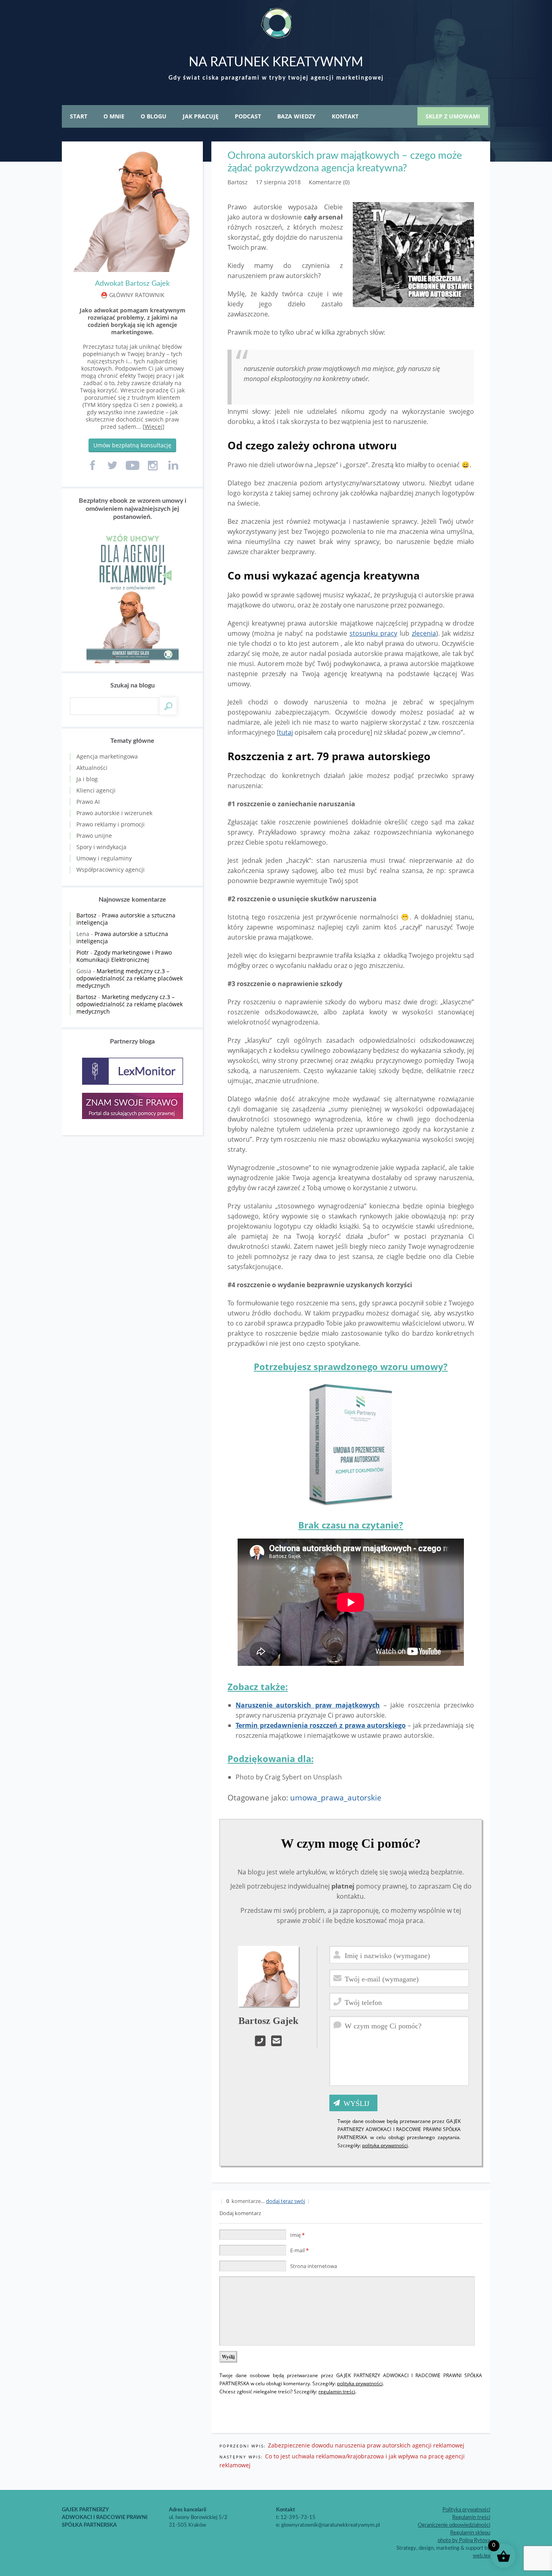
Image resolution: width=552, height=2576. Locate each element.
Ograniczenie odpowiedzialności (454, 2525)
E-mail (299, 2250)
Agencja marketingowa (107, 756)
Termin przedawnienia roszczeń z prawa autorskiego (321, 1725)
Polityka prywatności (466, 2510)
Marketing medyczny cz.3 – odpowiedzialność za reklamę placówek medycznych (130, 978)
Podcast (248, 116)
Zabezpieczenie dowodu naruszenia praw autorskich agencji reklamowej (366, 2445)
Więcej (154, 427)
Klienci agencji (96, 790)
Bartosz (86, 915)
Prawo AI (88, 802)
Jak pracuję (201, 116)
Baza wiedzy (296, 116)
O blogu (154, 116)
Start (79, 116)
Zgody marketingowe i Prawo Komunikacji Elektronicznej (124, 956)
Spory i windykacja (101, 847)
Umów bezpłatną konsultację (132, 445)
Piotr (83, 952)
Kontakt (345, 116)
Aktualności (92, 768)
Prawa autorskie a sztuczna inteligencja (126, 919)
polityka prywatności (385, 2145)
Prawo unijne (94, 836)
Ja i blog (87, 779)
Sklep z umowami (453, 116)
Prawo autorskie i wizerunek (114, 813)
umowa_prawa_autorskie (336, 1797)
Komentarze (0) (329, 182)
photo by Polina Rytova (464, 2541)
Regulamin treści (471, 2518)
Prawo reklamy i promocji (111, 824)
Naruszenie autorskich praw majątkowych (308, 1705)
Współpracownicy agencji (111, 870)
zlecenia (424, 633)
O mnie (114, 116)
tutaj (286, 732)
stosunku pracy (373, 633)
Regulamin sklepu (470, 2533)
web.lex (481, 2556)
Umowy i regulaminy (104, 858)
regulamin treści (337, 2392)
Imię (297, 2235)
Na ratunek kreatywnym (276, 62)
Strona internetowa (314, 2266)
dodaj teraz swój (285, 2201)
